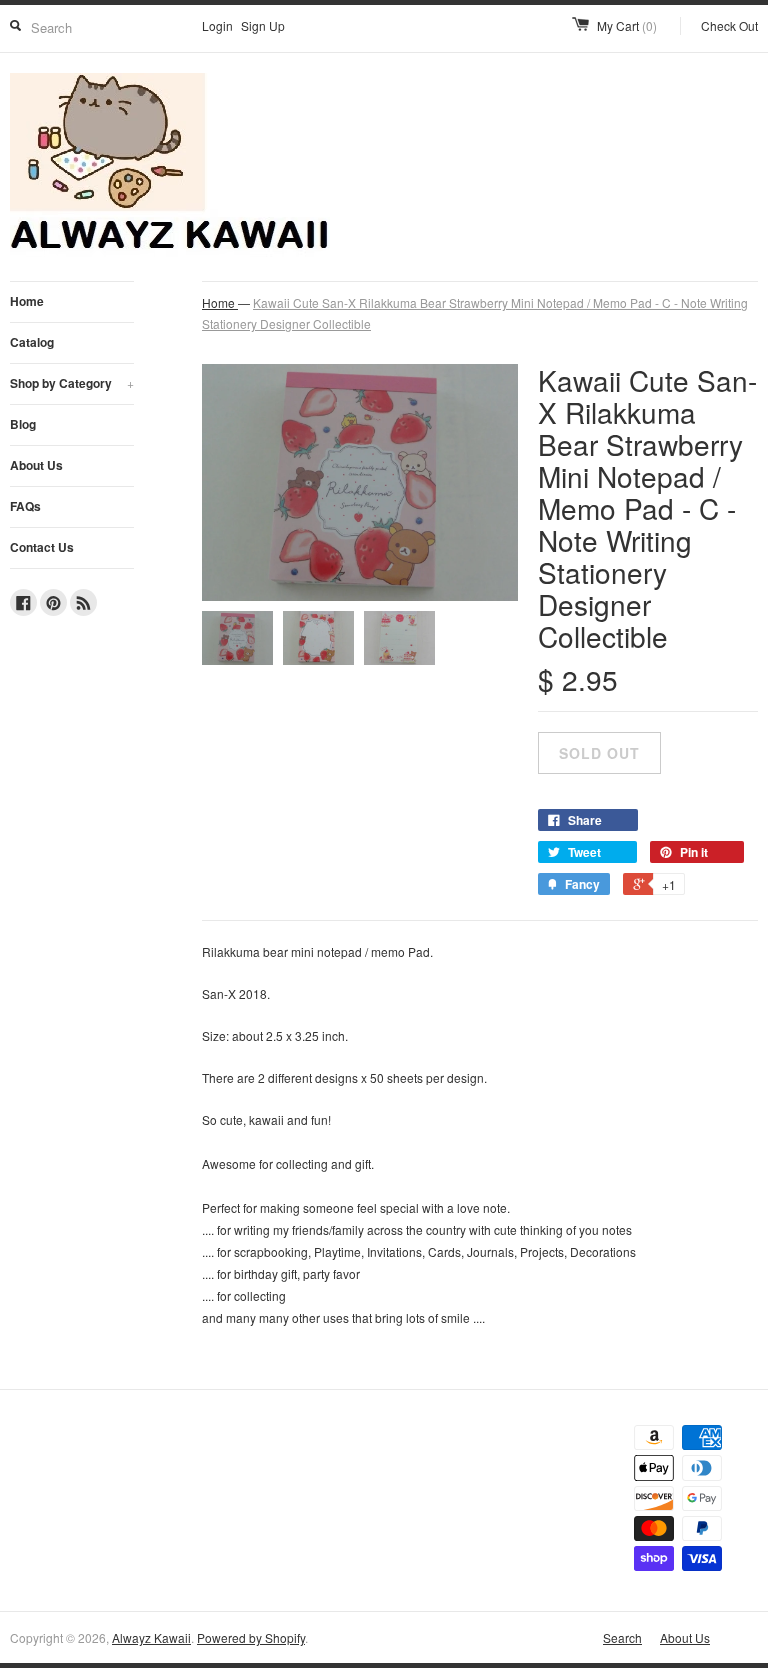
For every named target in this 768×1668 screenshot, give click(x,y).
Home (27, 301)
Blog (23, 424)
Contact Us (42, 547)
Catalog (32, 342)
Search (622, 1637)
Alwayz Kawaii (151, 1637)
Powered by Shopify (251, 1637)
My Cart (627, 25)
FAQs (25, 506)
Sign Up (263, 25)
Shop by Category (72, 383)
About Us (36, 465)
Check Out (729, 25)
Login (217, 25)
